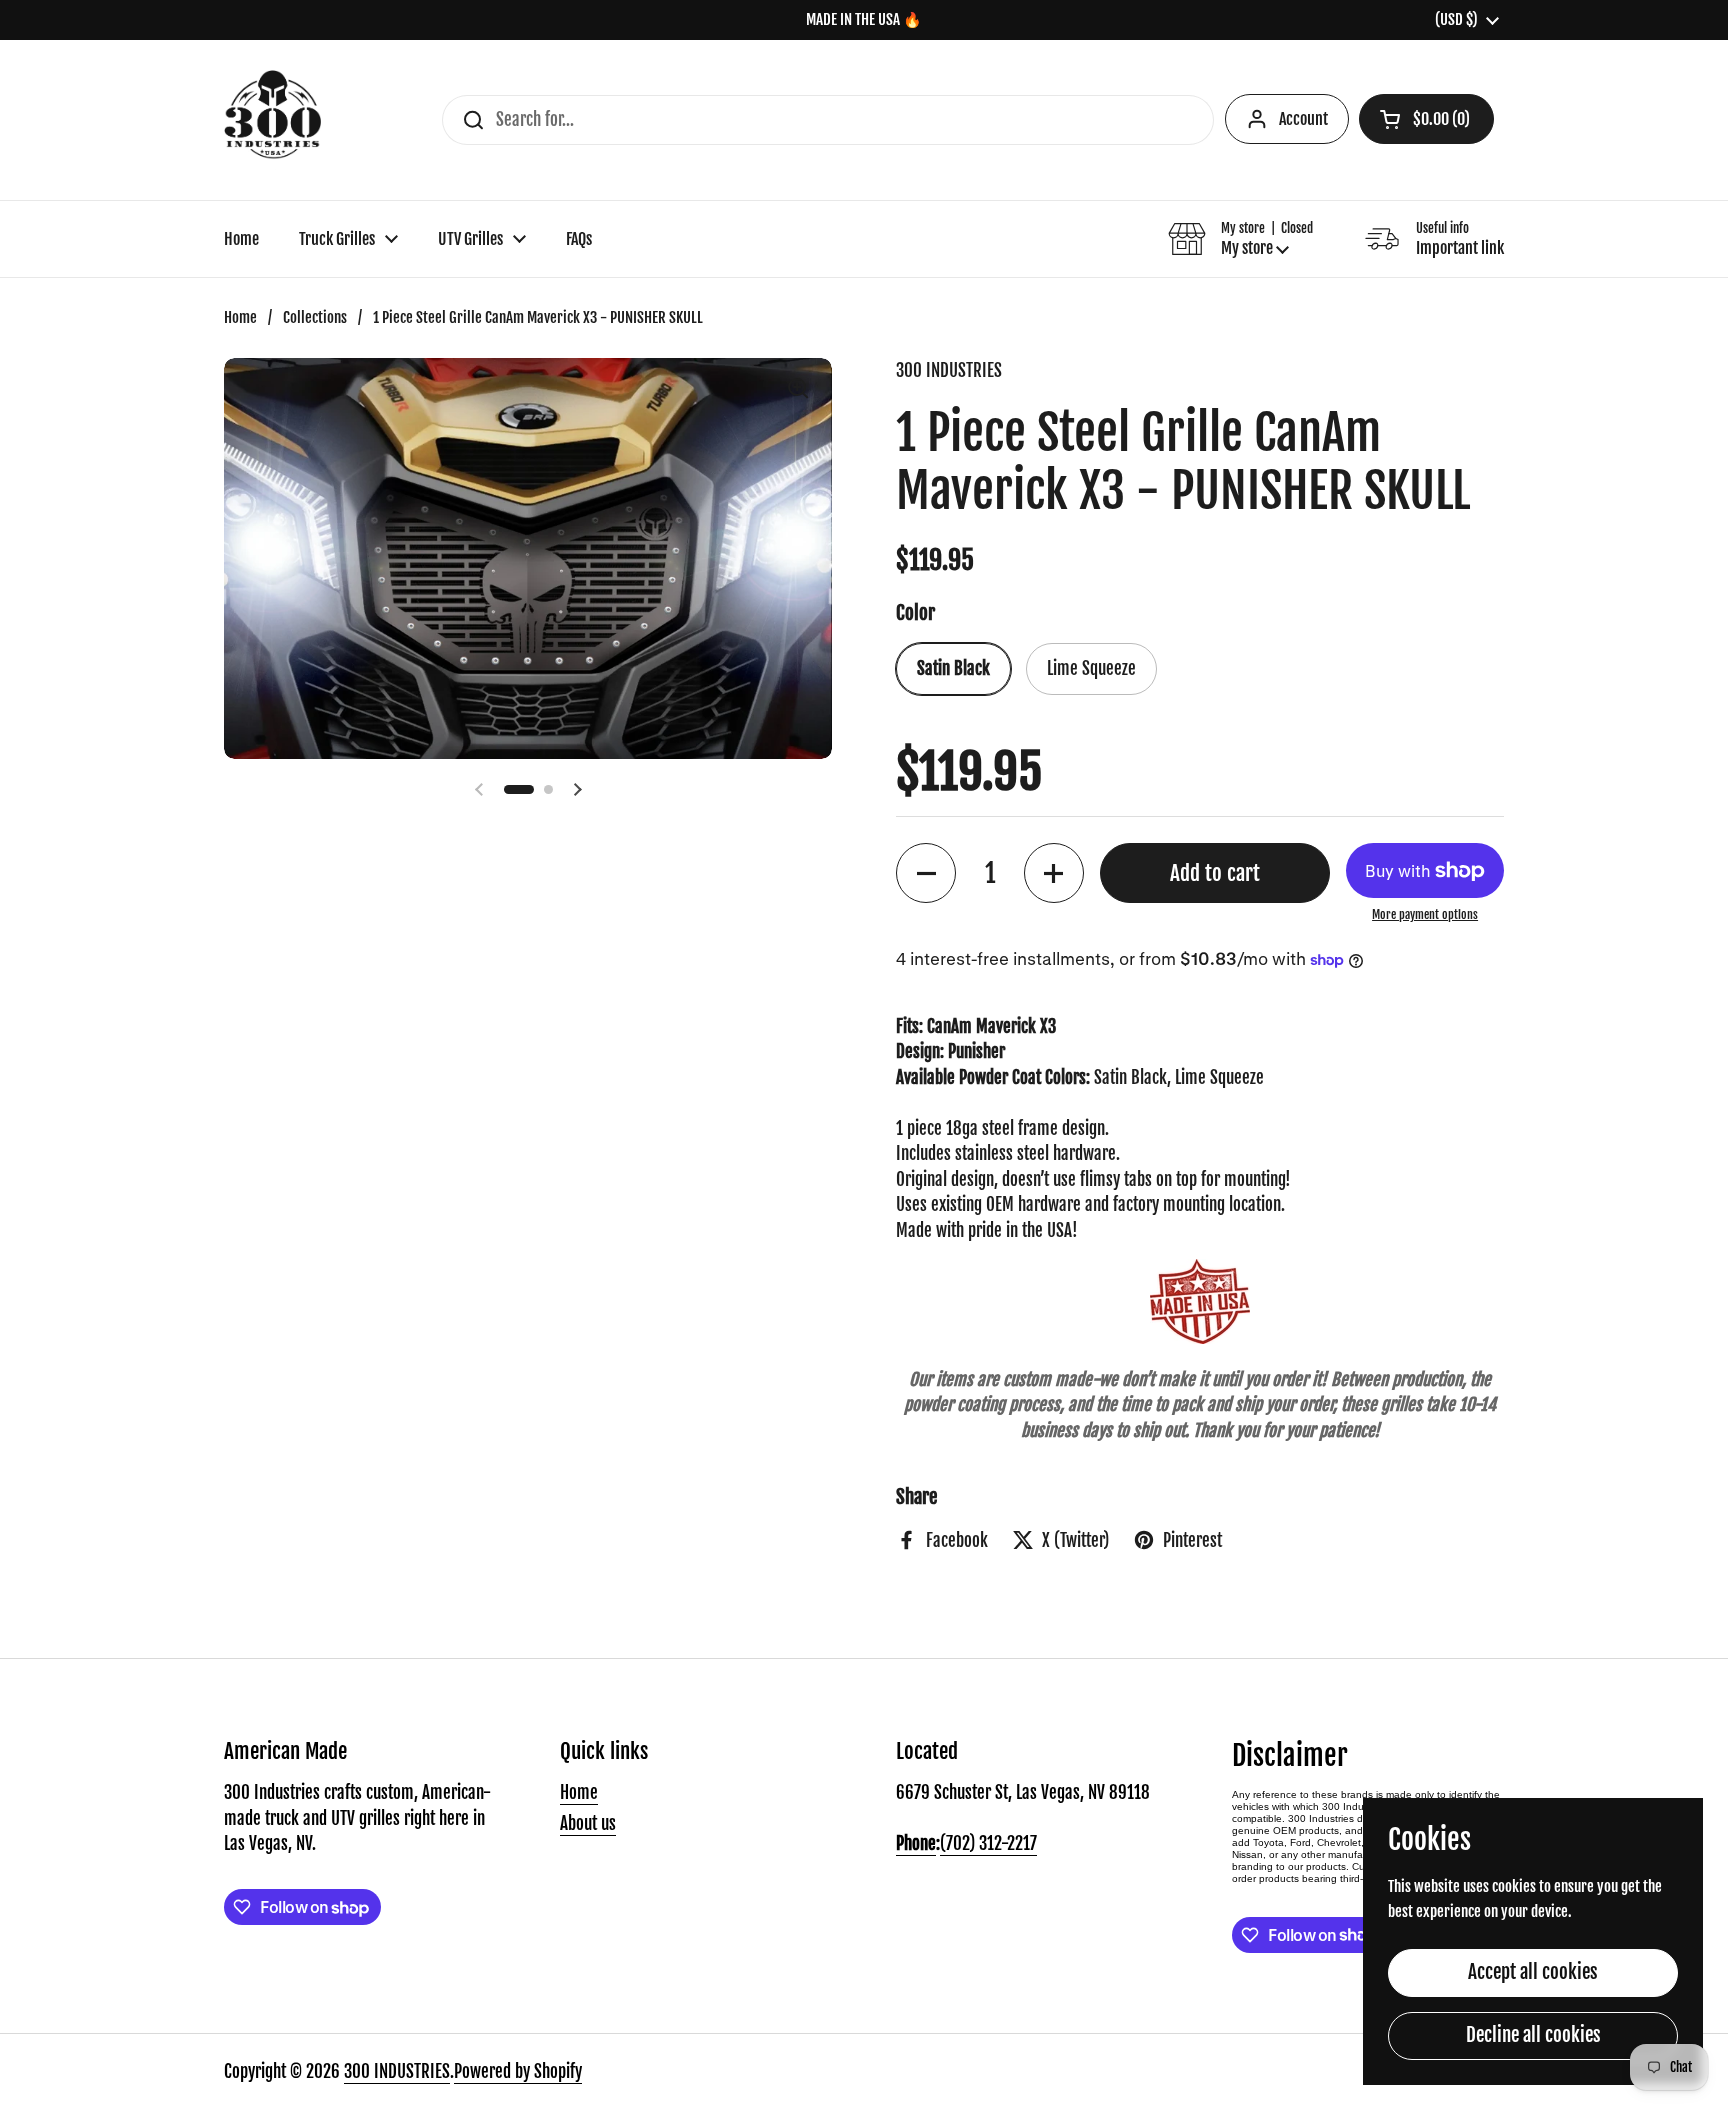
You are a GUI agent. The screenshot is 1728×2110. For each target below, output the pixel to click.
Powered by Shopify (518, 2071)
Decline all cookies (1533, 2035)
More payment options (1425, 914)
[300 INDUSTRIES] (272, 120)
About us (588, 1823)
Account (1303, 119)
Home (240, 317)
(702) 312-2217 (988, 1843)
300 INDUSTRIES (397, 2071)
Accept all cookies (1533, 1972)
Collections (315, 317)
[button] (1426, 119)
